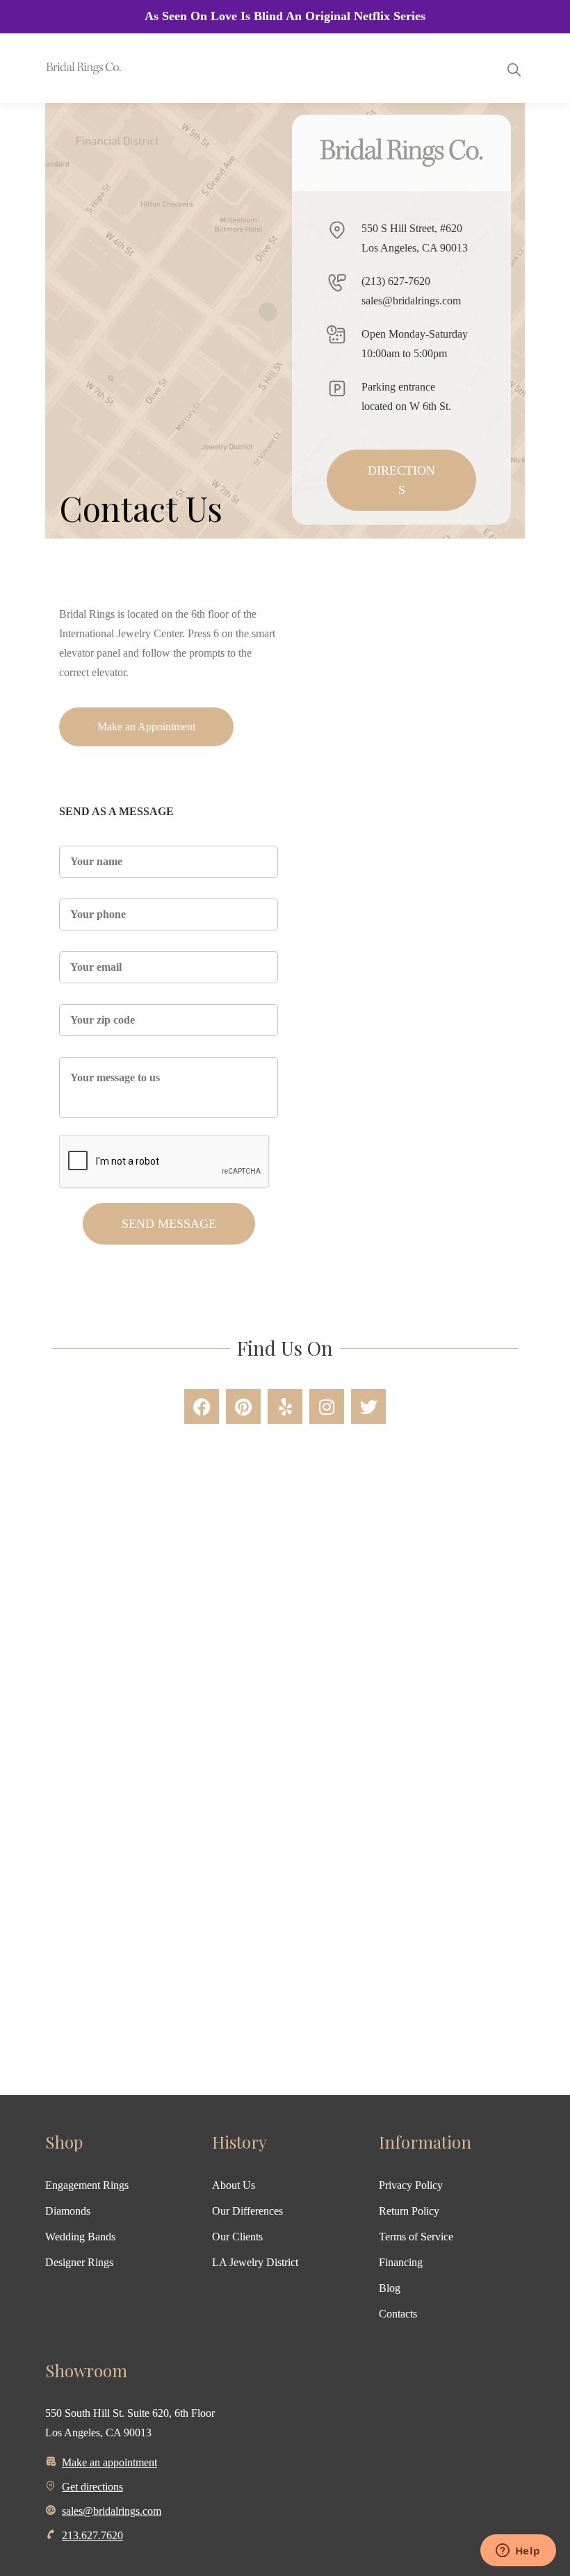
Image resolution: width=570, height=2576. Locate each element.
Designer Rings (79, 2262)
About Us (234, 2185)
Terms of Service (416, 2237)
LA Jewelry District (255, 2262)
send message (169, 1224)
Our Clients (237, 2237)
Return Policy (409, 2211)
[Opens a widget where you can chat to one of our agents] (518, 2552)
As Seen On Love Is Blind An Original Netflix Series (285, 16)
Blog (390, 2288)
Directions (401, 480)
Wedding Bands (80, 2237)
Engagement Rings (87, 2185)
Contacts (398, 2314)
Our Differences (247, 2211)
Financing (401, 2262)
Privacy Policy (411, 2185)
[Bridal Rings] (64, 68)
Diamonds (68, 2211)
